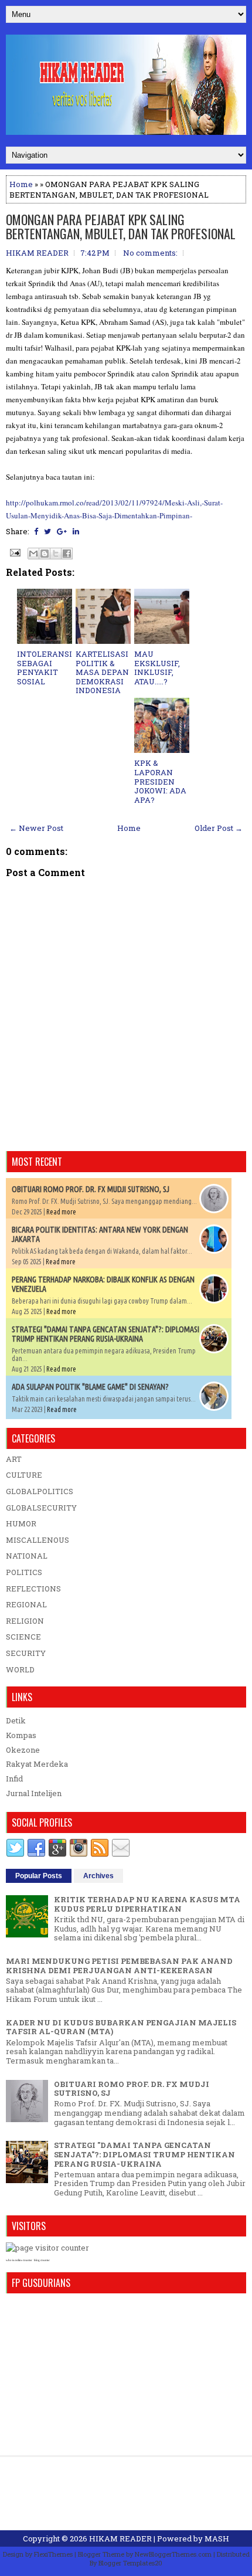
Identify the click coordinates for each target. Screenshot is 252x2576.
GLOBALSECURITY (41, 1508)
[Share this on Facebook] (36, 531)
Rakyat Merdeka (37, 1764)
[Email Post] (14, 552)
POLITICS (24, 1572)
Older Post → (219, 828)
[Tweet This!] (47, 531)
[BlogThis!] (45, 554)
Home (21, 184)
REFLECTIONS (33, 1589)
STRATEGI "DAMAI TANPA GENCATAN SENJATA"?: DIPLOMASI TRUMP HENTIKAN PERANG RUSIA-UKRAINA (105, 1334)
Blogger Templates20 (130, 2563)
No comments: (150, 253)
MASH (217, 2538)
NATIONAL (27, 1556)
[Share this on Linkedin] (76, 531)
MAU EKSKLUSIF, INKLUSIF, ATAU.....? (157, 668)
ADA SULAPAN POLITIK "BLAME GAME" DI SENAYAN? (90, 1387)
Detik (16, 1720)
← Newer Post (36, 828)
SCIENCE (23, 1637)
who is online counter (19, 2260)
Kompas (21, 1735)
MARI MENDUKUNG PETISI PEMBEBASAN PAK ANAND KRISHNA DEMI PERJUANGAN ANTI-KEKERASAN (119, 1966)
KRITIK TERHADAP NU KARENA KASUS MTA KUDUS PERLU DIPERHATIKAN (147, 1904)
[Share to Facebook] (67, 554)
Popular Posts (39, 1876)
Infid (14, 1779)
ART (14, 1459)
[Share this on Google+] (62, 531)
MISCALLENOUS (38, 1540)
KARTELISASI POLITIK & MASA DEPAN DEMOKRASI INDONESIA (102, 672)
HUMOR (21, 1523)
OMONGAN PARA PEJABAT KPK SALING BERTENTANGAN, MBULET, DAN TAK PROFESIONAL (121, 226)
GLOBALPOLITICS (40, 1491)
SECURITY (26, 1653)
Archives (98, 1876)
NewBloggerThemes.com (173, 2554)
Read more (61, 1212)
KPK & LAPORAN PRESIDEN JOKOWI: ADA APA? (160, 781)
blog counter (42, 2260)
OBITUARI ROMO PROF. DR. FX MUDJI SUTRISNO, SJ (91, 1189)
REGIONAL (26, 1604)
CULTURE (24, 1475)
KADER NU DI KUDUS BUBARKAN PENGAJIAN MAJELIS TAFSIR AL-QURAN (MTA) (121, 2027)
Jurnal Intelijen (34, 1793)
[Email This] (33, 554)
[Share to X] (56, 554)
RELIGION (25, 1621)
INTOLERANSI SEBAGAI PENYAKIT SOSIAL (45, 668)
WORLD (20, 1669)
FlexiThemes (53, 2554)
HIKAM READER (120, 2538)
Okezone (23, 1750)
